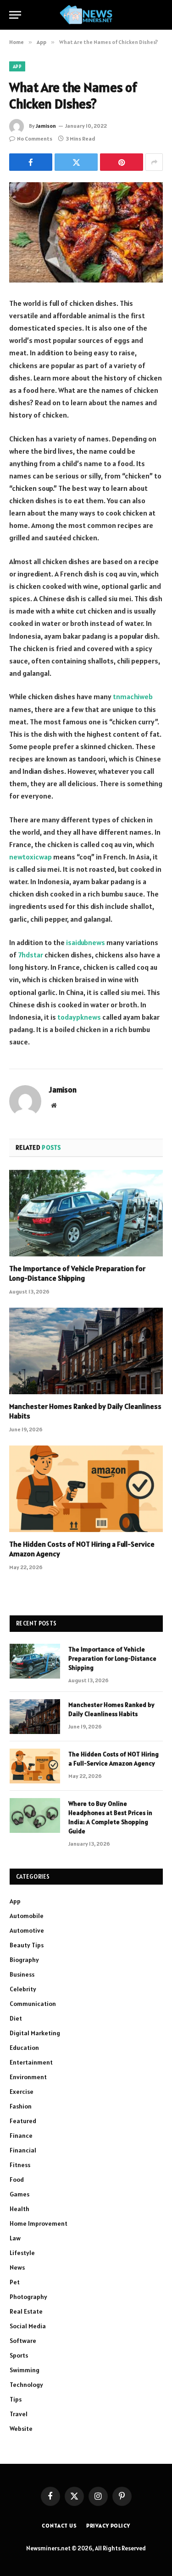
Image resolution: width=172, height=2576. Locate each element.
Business (22, 1974)
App (17, 66)
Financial (23, 2150)
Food (17, 2179)
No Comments (35, 139)
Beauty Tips (27, 1945)
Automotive (27, 1930)
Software (23, 2341)
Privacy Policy (108, 2525)
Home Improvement (39, 2223)
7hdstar (31, 955)
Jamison (46, 126)
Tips (16, 2399)
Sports (19, 2355)
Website (21, 2429)
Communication (33, 2004)
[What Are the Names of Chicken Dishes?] (86, 232)
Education (24, 2048)
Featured (23, 2121)
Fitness (20, 2165)
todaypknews (79, 1017)
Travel (19, 2414)
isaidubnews (86, 942)
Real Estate (26, 2311)
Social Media (28, 2326)
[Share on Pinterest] (122, 162)
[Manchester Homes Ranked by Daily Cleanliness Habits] (86, 1351)
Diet (16, 2018)
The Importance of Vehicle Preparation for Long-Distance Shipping (77, 1273)
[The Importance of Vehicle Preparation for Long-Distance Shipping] (86, 1213)
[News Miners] (86, 15)
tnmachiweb (133, 696)
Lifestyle (22, 2253)
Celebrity (23, 1989)
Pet (15, 2282)
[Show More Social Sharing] (154, 162)
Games (19, 2194)
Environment (28, 2077)
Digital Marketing (35, 2033)
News (17, 2267)
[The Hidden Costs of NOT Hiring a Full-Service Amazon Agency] (86, 1489)
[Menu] (15, 15)
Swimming (25, 2370)
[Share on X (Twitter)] (76, 162)
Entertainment (31, 2062)
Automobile (27, 1916)
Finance (21, 2136)
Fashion (21, 2106)
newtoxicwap (31, 857)
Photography (28, 2297)
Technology (26, 2385)
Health (19, 2209)
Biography (24, 1960)
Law (15, 2238)
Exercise (22, 2092)
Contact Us (59, 2525)
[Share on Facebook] (31, 162)
